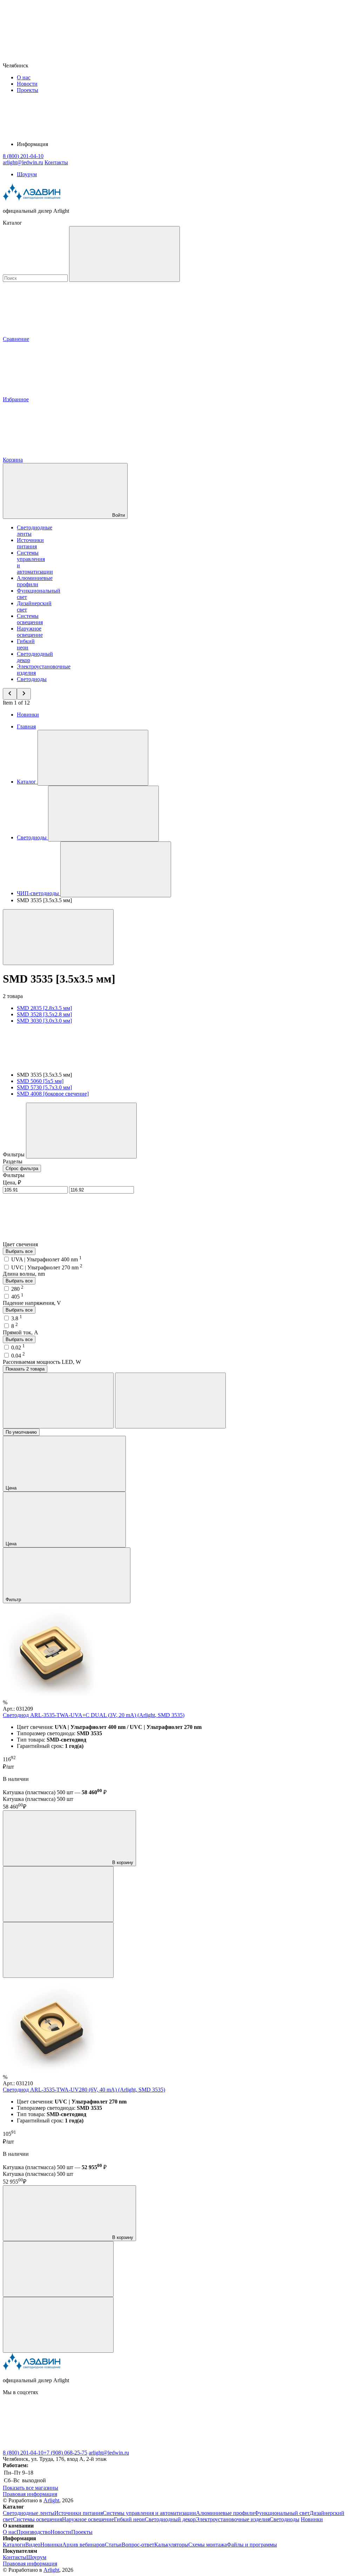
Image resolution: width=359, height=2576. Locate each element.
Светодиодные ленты (29, 2513)
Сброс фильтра (22, 1168)
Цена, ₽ (12, 1183)
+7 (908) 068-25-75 (65, 2453)
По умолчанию (21, 1432)
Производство (33, 2532)
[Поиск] (124, 254)
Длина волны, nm (24, 1274)
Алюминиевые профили (35, 581)
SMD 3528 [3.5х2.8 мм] (44, 1014)
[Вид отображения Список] (170, 1401)
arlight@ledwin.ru (109, 2453)
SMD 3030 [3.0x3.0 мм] (44, 1021)
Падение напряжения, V (32, 1303)
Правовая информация (30, 2494)
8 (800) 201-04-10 (23, 2453)
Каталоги (14, 2545)
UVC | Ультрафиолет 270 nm (47, 1267)
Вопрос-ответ (138, 2545)
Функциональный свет (282, 2513)
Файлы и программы (252, 2545)
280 (17, 1289)
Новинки (28, 715)
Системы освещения (30, 619)
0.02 (18, 1348)
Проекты (28, 90)
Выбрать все (19, 1251)
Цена (12, 1488)
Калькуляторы (171, 2545)
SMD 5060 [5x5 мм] (40, 1081)
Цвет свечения (21, 1244)
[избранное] (58, 1950)
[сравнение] (58, 1894)
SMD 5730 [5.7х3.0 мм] (44, 1087)
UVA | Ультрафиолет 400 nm (46, 1259)
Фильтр (14, 1600)
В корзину (122, 1862)
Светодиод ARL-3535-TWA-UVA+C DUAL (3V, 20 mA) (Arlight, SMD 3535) (94, 1715)
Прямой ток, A (21, 1332)
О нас (24, 77)
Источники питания (30, 543)
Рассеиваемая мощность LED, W (42, 1362)
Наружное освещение (30, 632)
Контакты (56, 162)
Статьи (113, 2545)
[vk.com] (55, 2446)
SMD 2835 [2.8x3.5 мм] (44, 1008)
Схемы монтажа (208, 2545)
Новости (27, 84)
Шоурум (27, 174)
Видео (33, 2545)
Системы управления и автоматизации (149, 2513)
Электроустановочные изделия (233, 2519)
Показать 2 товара (25, 1369)
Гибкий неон (26, 644)
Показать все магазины (31, 2488)
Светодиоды (32, 679)
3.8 (17, 1318)
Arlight (51, 2500)
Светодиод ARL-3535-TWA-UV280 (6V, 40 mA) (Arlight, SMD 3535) (84, 2090)
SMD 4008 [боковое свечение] (53, 1094)
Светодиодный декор (170, 2519)
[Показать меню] (93, 758)
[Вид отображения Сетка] (58, 1401)
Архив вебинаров (84, 2545)
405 (17, 1297)
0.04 (18, 1356)
